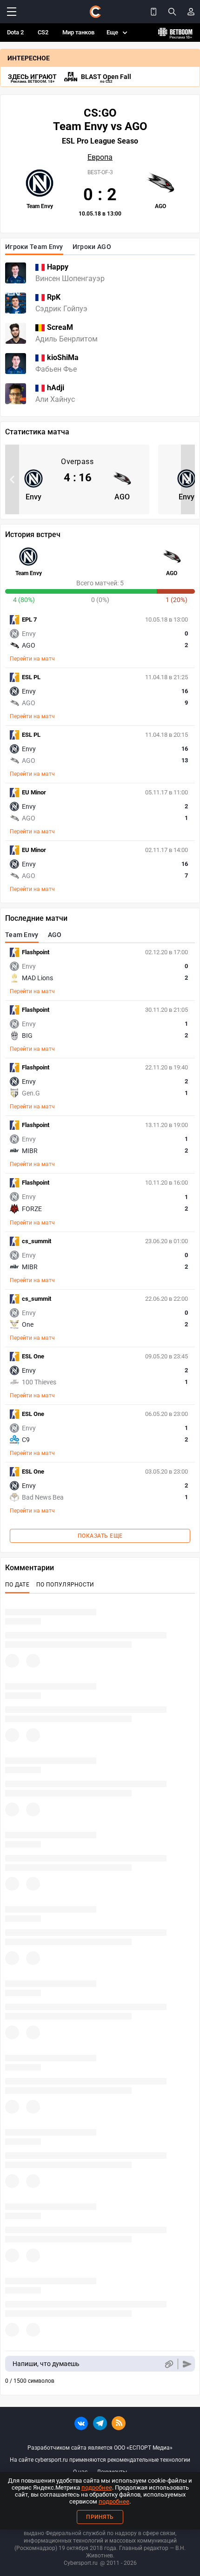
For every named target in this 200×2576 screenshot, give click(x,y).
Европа (100, 157)
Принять (100, 2517)
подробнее (97, 2488)
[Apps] (153, 12)
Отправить (187, 2364)
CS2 (43, 32)
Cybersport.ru (81, 2563)
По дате (17, 1585)
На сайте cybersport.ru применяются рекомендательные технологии (100, 2460)
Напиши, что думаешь (46, 2364)
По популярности (65, 1585)
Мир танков (78, 32)
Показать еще (100, 1536)
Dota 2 (15, 32)
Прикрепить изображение (169, 2364)
